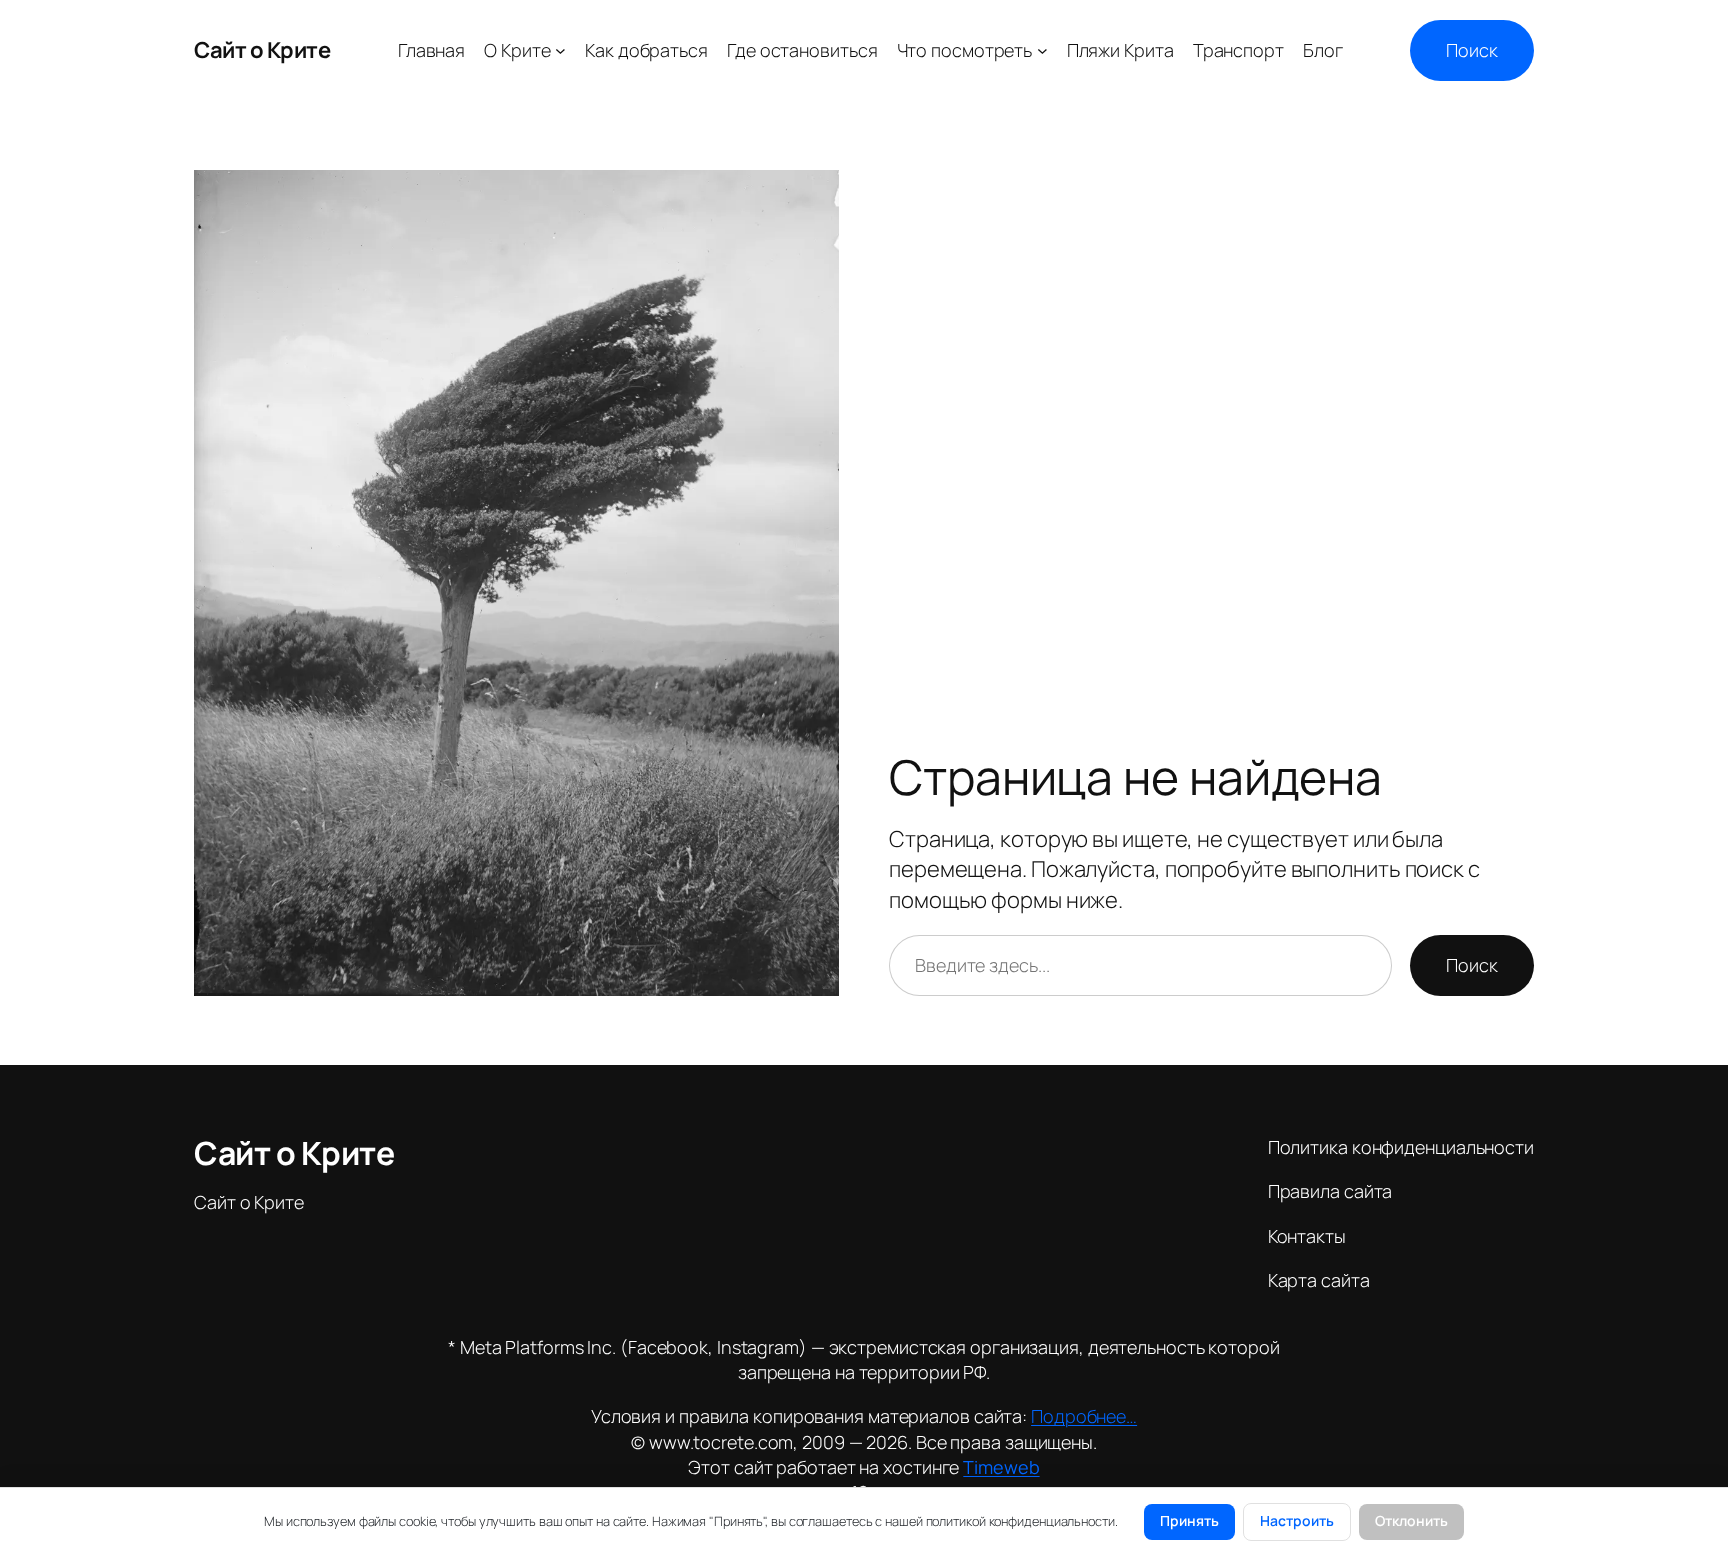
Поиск (1472, 50)
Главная (431, 50)
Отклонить (1411, 1520)
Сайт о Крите (262, 50)
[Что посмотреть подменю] (1042, 50)
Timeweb (1001, 1467)
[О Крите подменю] (560, 50)
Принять (1189, 1520)
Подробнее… (1084, 1416)
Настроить (1297, 1520)
